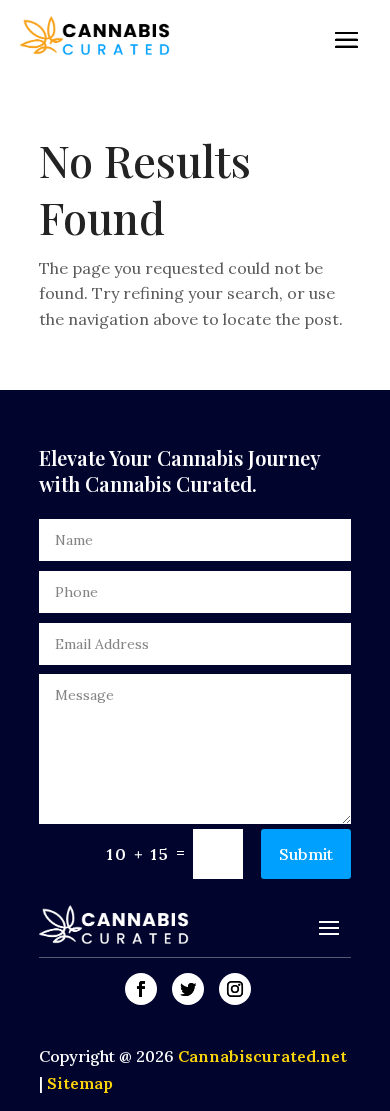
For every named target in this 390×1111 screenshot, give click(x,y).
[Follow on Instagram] (235, 989)
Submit (306, 854)
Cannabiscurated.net (262, 1056)
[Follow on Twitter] (188, 989)
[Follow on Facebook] (141, 989)
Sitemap (80, 1083)
